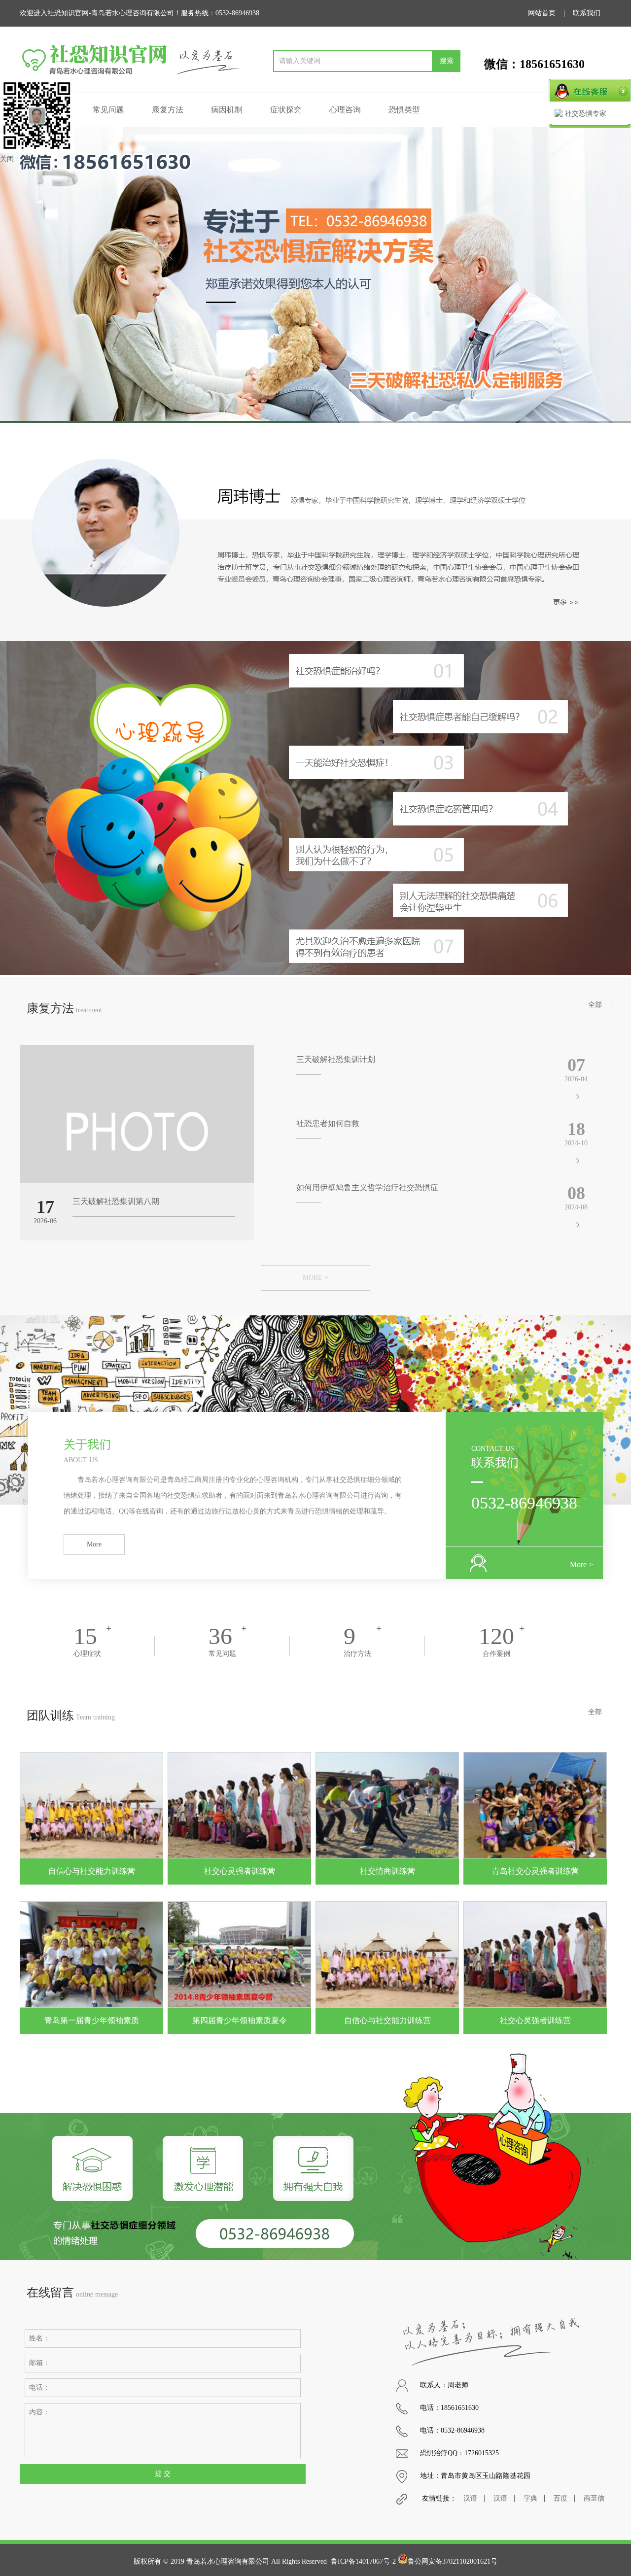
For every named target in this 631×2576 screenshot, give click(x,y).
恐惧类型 (404, 110)
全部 (595, 1005)
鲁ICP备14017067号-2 (363, 2561)
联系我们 (587, 13)
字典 (530, 2498)
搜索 (447, 61)
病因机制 (227, 110)
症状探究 (286, 110)
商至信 (594, 2498)
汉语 (470, 2498)
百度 (561, 2498)
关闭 (7, 159)
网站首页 (542, 13)
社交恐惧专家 (586, 114)
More (94, 1544)
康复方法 (168, 110)
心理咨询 (345, 110)
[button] (619, 275)
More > (581, 1564)
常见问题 (108, 110)
